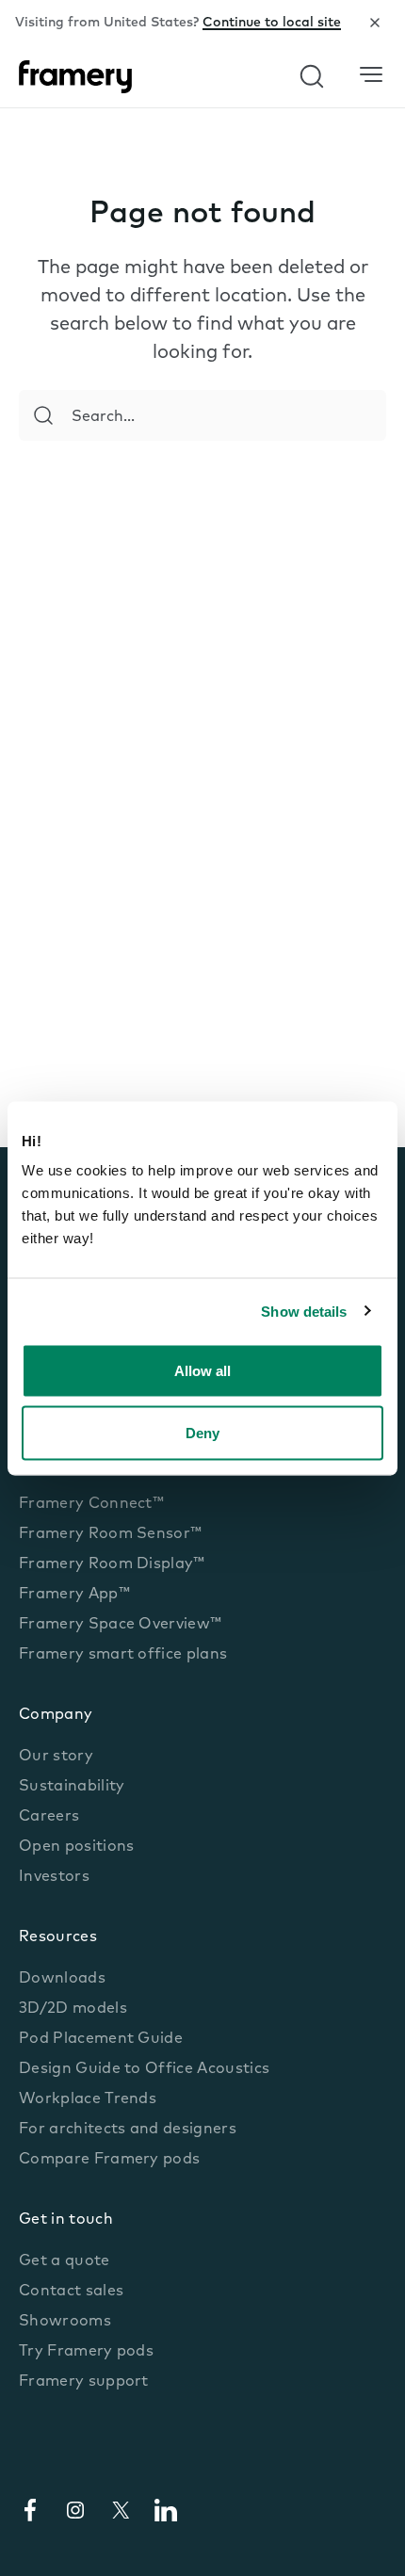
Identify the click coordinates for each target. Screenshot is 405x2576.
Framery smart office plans (123, 1655)
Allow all (202, 1371)
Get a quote (65, 2261)
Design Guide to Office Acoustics (144, 2069)
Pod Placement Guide (101, 2039)
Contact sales (71, 2292)
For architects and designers (128, 2130)
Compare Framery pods (109, 2160)
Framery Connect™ (91, 1504)
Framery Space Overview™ (120, 1625)
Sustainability (72, 1787)
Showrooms (65, 2322)
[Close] (375, 23)
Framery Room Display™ (112, 1564)
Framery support (84, 2382)
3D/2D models (73, 2009)
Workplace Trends (88, 2099)
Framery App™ (74, 1595)
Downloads (62, 1979)
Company (56, 1715)
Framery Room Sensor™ (110, 1534)
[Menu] (371, 75)
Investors (54, 1877)
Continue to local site (272, 23)
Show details (304, 1311)
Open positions (76, 1847)
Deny (202, 1432)
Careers (49, 1817)
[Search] (43, 415)
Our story (56, 1757)
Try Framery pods (86, 2352)
